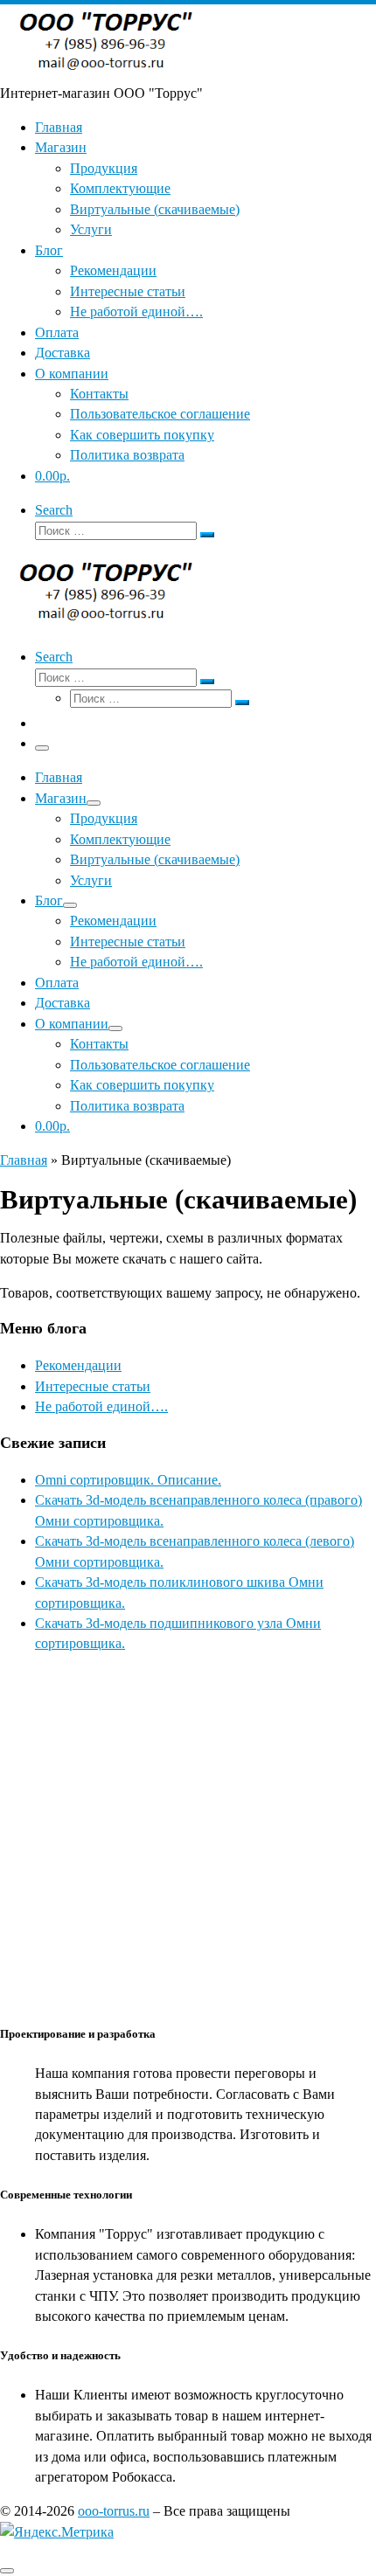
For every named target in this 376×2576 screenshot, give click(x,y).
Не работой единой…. (101, 1406)
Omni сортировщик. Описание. (128, 1480)
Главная (24, 1160)
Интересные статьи (93, 1386)
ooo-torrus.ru (114, 2511)
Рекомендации (78, 1365)
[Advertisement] (188, 1837)
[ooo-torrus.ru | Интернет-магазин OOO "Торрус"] (109, 72)
